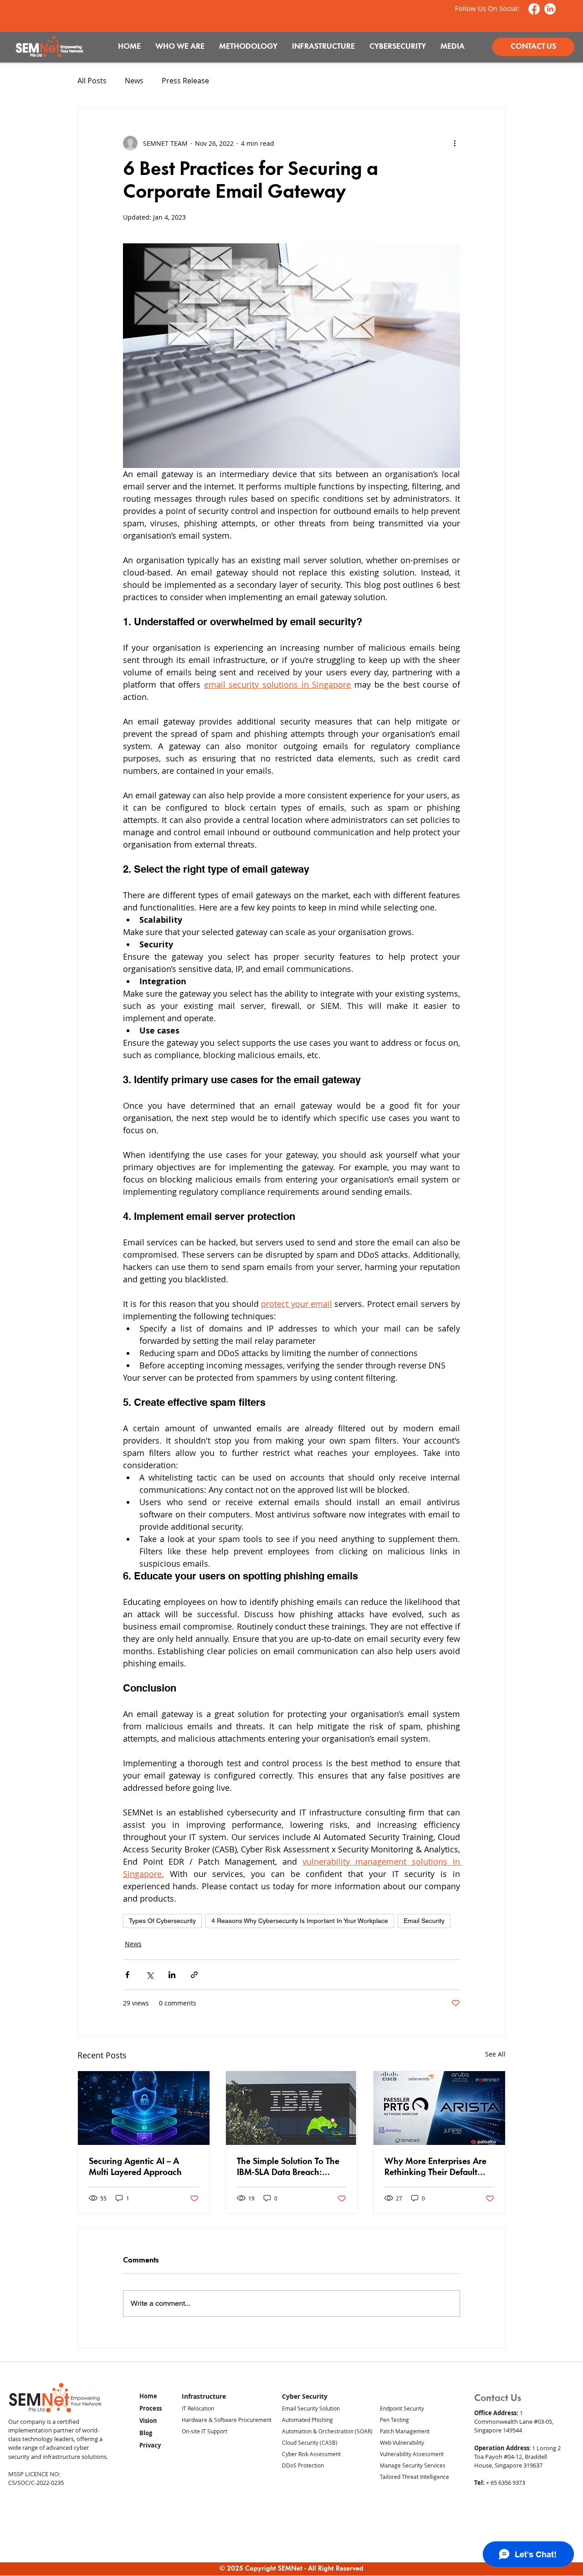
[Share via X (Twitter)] (150, 1975)
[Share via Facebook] (127, 1975)
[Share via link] (194, 1975)
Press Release (185, 81)
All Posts (92, 81)
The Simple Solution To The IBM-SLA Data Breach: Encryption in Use (288, 2168)
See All (495, 2054)
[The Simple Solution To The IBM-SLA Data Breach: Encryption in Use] (292, 2108)
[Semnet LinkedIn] (550, 9)
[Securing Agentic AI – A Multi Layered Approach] (144, 2108)
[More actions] (455, 143)
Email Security (424, 1921)
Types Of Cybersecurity (162, 1921)
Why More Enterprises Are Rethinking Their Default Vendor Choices (435, 2168)
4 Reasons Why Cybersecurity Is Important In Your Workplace (300, 1921)
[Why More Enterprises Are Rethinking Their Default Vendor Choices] (439, 2108)
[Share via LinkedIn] (172, 1975)
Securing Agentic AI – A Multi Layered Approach (135, 2167)
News (134, 81)
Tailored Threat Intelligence (414, 2477)
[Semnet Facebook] (534, 9)
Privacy (150, 2445)
